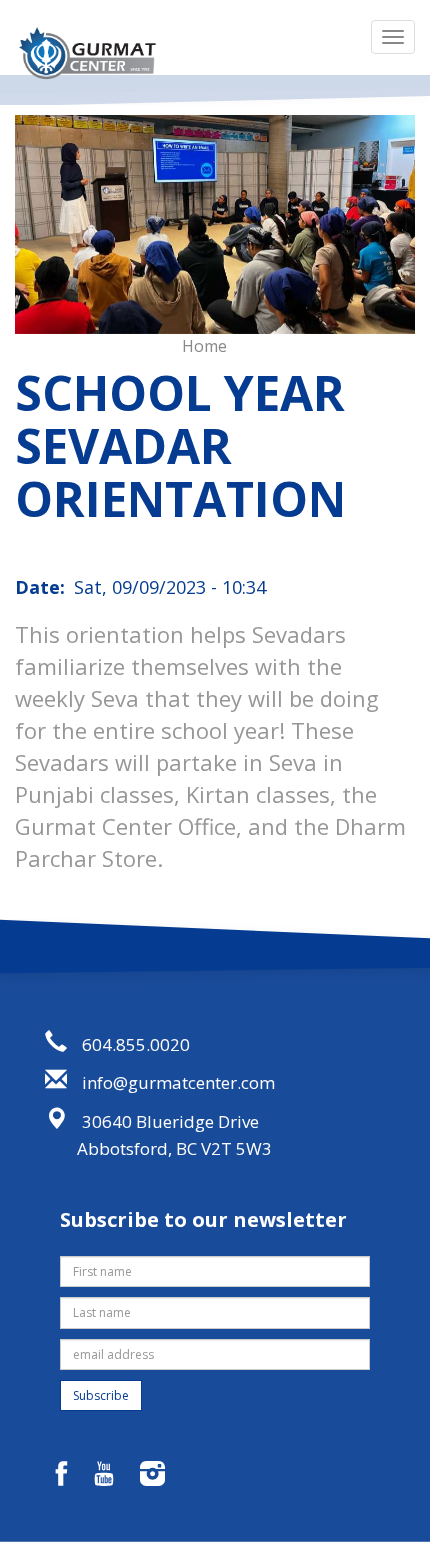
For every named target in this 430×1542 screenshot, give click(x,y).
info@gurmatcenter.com (178, 1082)
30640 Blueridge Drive (170, 1121)
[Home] (87, 53)
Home (204, 346)
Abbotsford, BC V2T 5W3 (174, 1148)
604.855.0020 (136, 1044)
